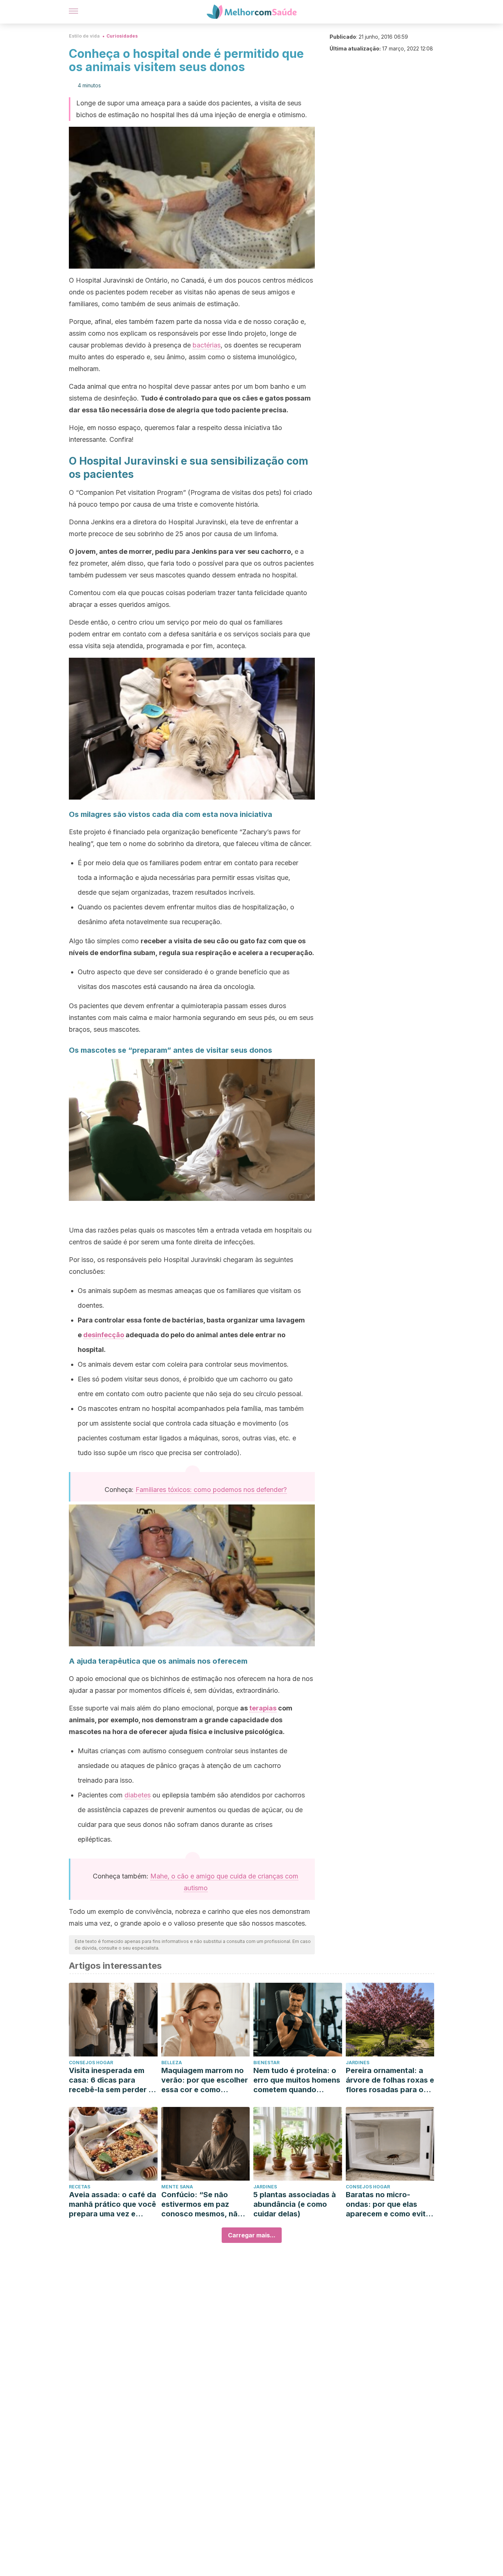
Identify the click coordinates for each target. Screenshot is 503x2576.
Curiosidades (122, 36)
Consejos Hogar (91, 2063)
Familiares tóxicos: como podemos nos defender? (211, 1490)
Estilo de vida (84, 36)
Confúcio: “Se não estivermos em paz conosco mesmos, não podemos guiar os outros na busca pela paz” (202, 2204)
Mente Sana (177, 2187)
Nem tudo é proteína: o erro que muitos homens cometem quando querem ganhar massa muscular (297, 2080)
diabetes (138, 1795)
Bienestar (266, 2063)
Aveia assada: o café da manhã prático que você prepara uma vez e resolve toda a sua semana (112, 2204)
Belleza (172, 2063)
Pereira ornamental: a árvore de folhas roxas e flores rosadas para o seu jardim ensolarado (390, 2080)
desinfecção (104, 1335)
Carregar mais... (252, 2235)
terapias (263, 1708)
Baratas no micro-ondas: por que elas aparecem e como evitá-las (390, 2204)
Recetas (80, 2187)
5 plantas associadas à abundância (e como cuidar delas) (295, 2204)
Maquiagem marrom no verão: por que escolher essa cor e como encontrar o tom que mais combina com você (205, 2080)
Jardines (358, 2063)
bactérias (207, 345)
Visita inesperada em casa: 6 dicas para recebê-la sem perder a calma (111, 2080)
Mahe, (161, 1876)
